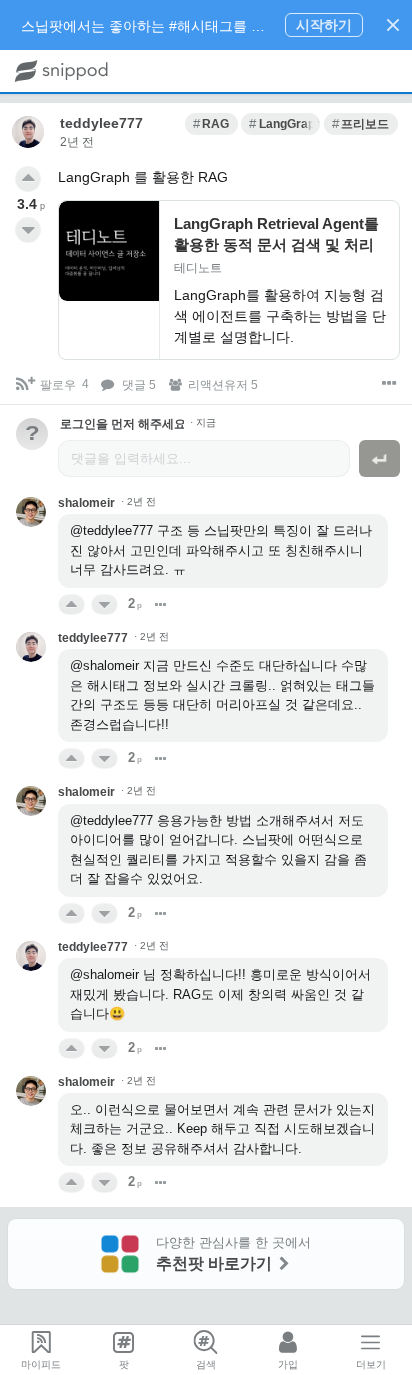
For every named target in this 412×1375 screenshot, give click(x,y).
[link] (211, 124)
